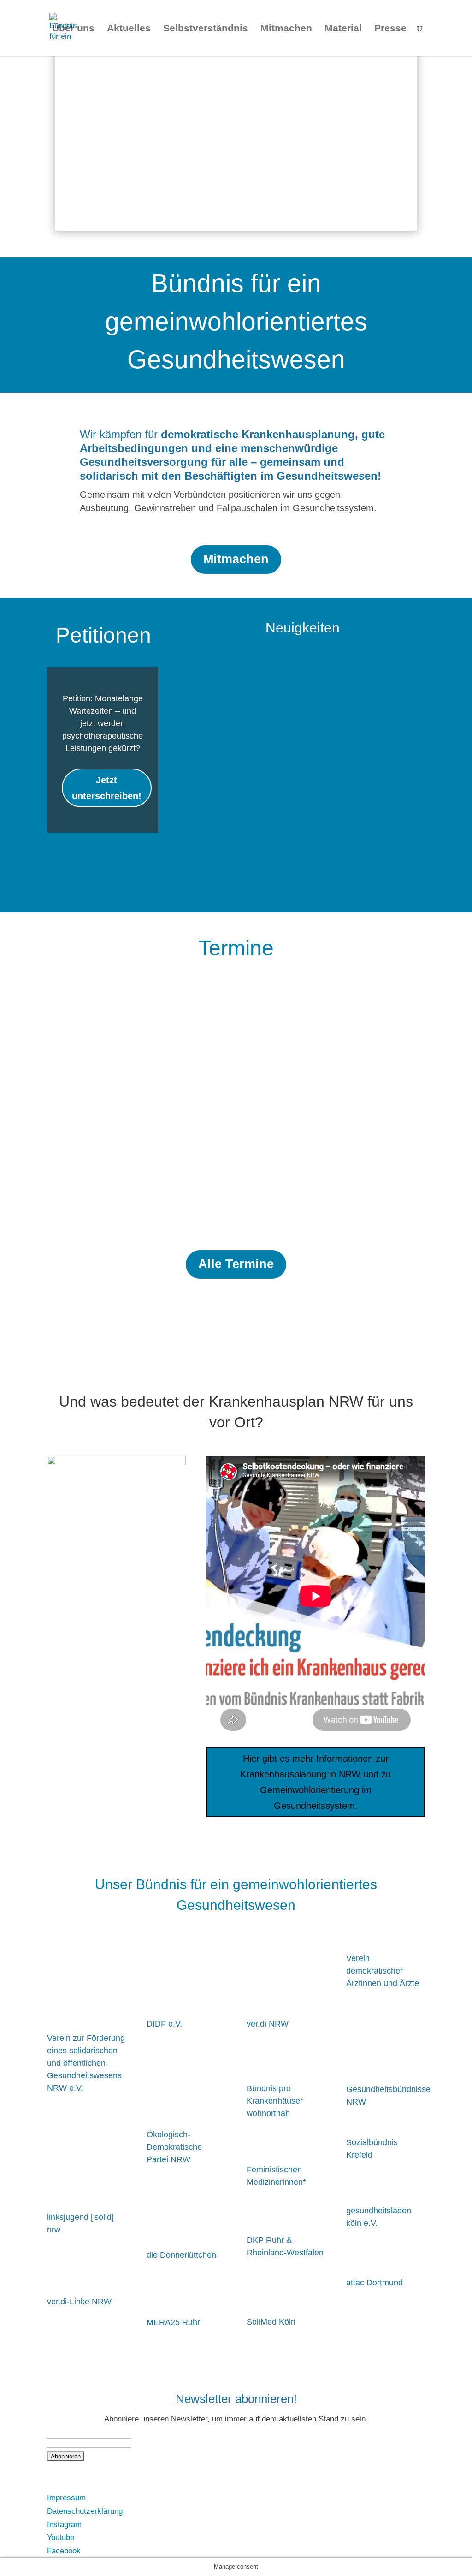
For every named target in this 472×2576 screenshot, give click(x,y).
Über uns (73, 29)
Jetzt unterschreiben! (107, 788)
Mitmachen (286, 29)
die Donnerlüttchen (181, 2255)
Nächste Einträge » (392, 889)
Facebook (64, 2551)
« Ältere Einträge (209, 889)
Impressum (66, 2498)
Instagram (64, 2525)
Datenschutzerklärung (85, 2511)
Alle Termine (236, 1264)
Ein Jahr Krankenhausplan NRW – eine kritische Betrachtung (301, 686)
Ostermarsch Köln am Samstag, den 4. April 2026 (147, 1109)
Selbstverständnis (206, 29)
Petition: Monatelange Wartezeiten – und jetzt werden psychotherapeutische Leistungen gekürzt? (103, 723)
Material (343, 29)
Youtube (61, 2537)
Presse (390, 29)
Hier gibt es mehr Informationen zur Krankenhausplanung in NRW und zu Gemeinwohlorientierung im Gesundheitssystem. (316, 1782)
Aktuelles (129, 29)
